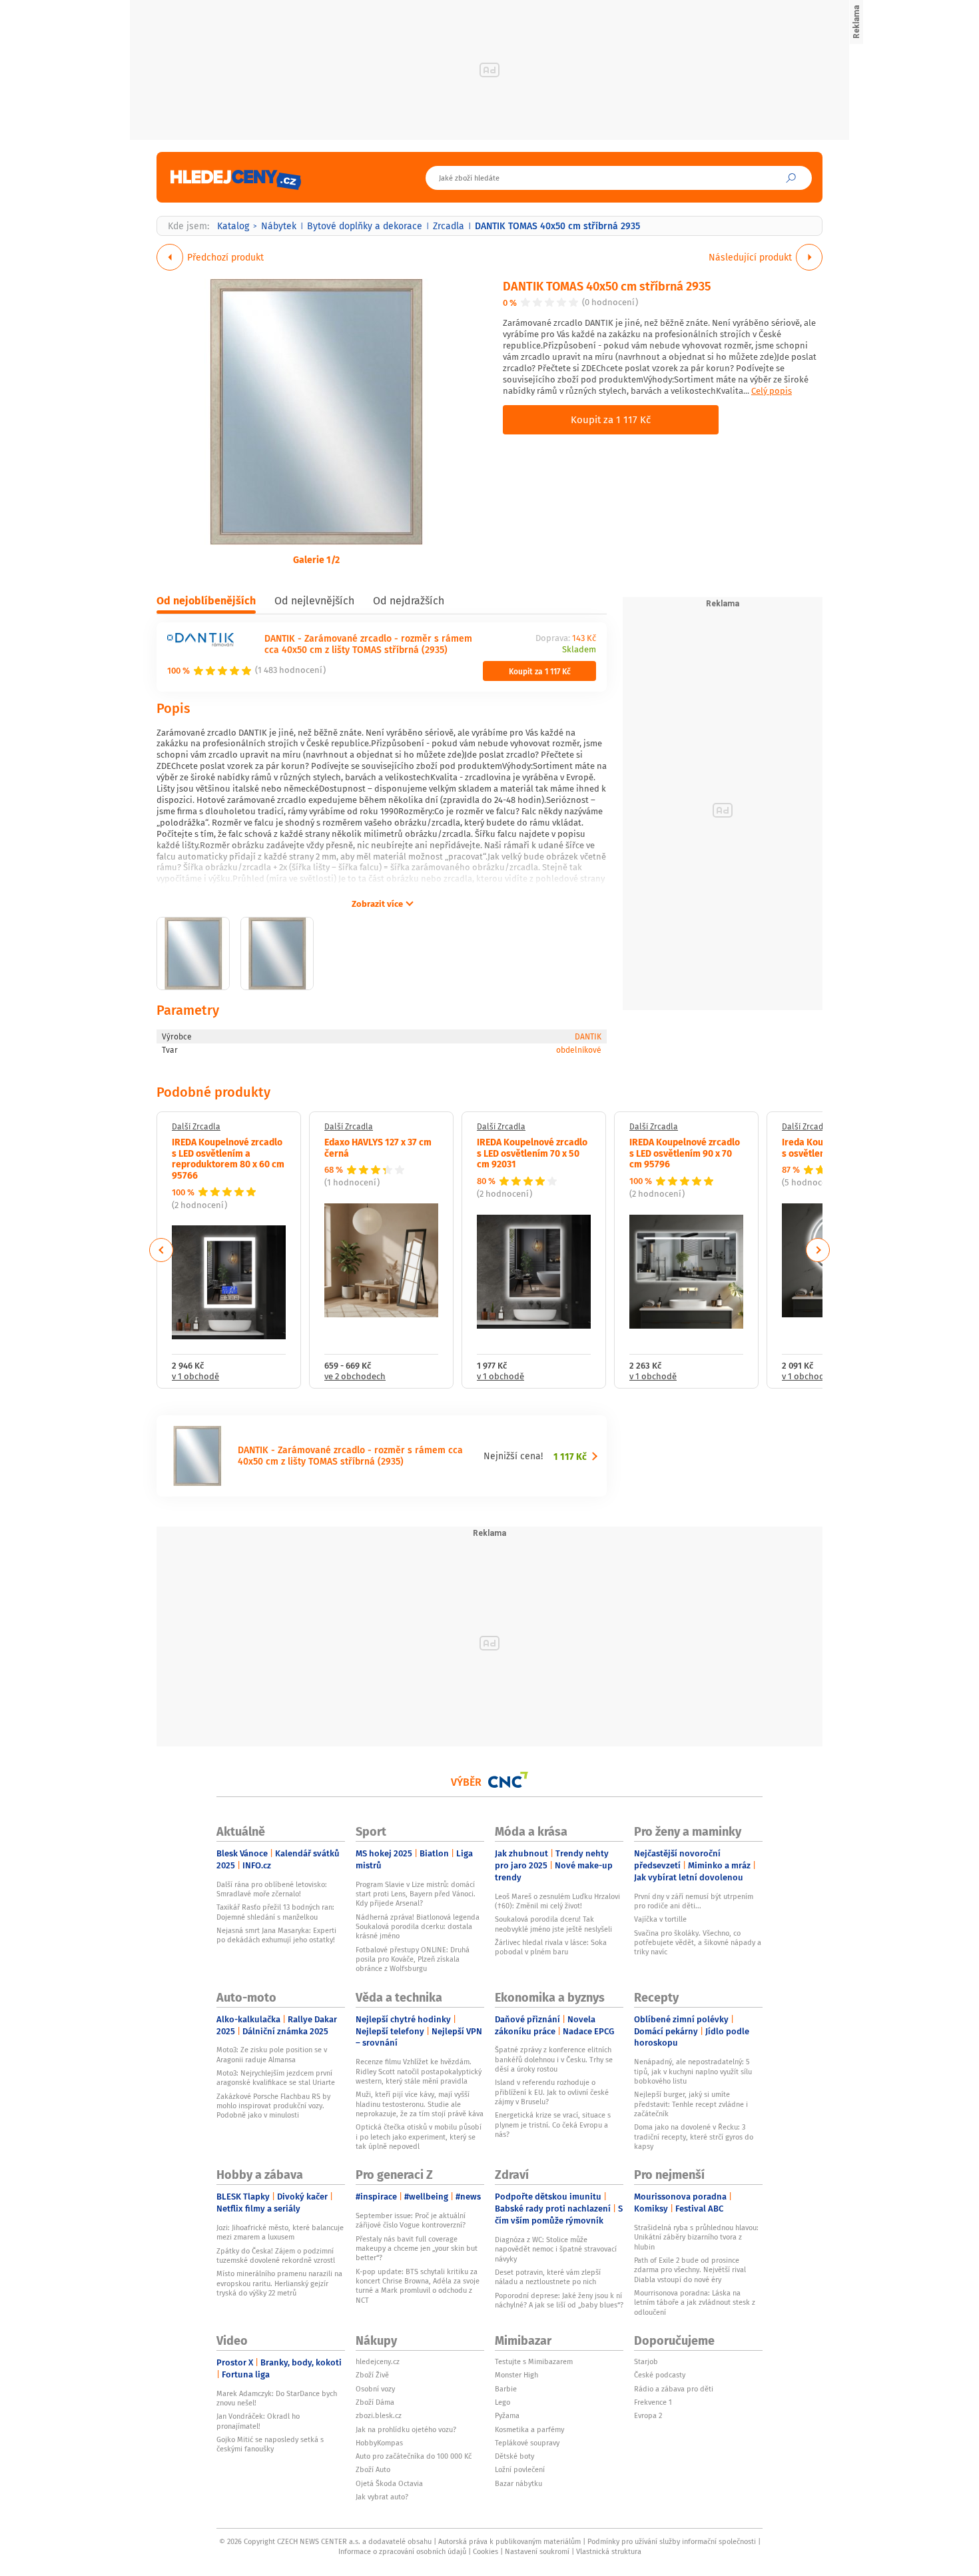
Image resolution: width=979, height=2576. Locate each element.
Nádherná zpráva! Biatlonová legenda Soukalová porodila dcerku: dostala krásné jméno (418, 1927)
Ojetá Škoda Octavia (389, 2483)
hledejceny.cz (378, 2361)
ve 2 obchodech (355, 1377)
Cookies (486, 2551)
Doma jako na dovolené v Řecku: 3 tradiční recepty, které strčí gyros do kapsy (694, 2137)
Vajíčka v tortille (660, 1919)
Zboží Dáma (375, 2402)
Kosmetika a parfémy (529, 2429)
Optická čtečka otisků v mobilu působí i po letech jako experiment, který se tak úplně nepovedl (419, 2137)
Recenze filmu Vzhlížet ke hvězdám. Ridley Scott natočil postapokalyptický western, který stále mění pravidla (419, 2071)
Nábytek (279, 226)
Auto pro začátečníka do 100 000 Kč (414, 2456)
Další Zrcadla (196, 1127)
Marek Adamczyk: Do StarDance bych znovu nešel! (277, 2398)
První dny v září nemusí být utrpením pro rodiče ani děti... (694, 1901)
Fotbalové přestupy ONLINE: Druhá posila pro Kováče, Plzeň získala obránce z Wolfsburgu (413, 1959)
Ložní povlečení (520, 2469)
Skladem (579, 650)
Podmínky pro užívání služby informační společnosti (672, 2541)
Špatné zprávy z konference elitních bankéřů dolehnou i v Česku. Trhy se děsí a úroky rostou (554, 2059)
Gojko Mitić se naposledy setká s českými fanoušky (270, 2444)
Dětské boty (514, 2456)
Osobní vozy (375, 2389)
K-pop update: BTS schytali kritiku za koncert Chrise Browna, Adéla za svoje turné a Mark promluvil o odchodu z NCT (418, 2286)
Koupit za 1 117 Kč (611, 419)
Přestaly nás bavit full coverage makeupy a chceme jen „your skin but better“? (417, 2249)
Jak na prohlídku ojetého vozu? (406, 2429)
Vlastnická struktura (609, 2551)
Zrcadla (449, 226)
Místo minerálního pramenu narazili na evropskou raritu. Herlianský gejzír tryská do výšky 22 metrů (279, 2283)
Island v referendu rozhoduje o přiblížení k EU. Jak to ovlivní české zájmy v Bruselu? (552, 2092)
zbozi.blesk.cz (379, 2415)
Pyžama (507, 2415)
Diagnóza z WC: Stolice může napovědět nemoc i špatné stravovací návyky (556, 2249)
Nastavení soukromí (537, 2551)
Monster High (516, 2375)
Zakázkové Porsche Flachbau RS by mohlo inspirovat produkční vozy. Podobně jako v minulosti (273, 2106)
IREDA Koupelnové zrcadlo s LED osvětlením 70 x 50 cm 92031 (532, 1153)
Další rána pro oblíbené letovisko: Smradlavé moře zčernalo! (272, 1889)
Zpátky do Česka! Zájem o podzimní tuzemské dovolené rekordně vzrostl (276, 2255)
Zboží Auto (373, 2469)
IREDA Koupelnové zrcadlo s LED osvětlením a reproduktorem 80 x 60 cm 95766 (228, 1158)
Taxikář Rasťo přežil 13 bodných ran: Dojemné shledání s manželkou (275, 1912)
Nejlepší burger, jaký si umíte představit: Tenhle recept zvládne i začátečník (691, 2104)
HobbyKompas (379, 2443)
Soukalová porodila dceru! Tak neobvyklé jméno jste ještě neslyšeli (553, 1924)
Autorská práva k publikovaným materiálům (509, 2541)
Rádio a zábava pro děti (674, 2389)
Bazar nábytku (518, 2483)
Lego (502, 2402)
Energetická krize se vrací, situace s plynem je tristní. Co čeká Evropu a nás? (553, 2125)
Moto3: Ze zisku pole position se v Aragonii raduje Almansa (272, 2054)
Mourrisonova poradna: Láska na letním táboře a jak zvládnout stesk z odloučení (695, 2302)
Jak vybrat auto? (382, 2497)
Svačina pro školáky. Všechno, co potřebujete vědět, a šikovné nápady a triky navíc (698, 1943)
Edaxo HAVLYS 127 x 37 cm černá (378, 1147)
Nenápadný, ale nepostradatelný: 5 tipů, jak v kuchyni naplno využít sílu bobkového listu (693, 2071)
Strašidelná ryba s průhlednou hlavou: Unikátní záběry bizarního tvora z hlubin (696, 2237)
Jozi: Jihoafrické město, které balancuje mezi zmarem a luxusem (280, 2232)
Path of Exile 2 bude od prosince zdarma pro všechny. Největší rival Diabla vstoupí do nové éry (690, 2270)
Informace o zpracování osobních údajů (402, 2551)
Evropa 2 (648, 2415)
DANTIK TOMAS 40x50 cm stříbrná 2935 (607, 286)
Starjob (646, 2361)
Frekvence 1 (653, 2402)
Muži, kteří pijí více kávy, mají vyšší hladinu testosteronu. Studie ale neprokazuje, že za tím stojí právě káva (420, 2104)
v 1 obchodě (195, 1377)
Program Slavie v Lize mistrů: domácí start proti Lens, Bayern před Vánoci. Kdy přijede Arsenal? (416, 1894)
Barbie (506, 2389)
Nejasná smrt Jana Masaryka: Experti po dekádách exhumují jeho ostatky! (276, 1935)
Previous (162, 1250)
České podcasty (660, 2375)
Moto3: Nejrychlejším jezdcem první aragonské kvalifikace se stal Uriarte (276, 2078)
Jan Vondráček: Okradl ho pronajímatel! (258, 2421)
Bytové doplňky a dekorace (365, 226)
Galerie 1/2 (316, 559)
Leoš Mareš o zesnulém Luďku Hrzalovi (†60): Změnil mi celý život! (557, 1901)
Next (818, 1250)
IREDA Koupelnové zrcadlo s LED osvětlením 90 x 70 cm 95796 (685, 1153)
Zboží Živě (372, 2375)
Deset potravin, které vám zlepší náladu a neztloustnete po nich (548, 2277)
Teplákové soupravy (527, 2443)
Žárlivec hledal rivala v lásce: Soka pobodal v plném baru (551, 1947)
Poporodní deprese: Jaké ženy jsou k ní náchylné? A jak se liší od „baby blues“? (559, 2300)
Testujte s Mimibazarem (534, 2361)
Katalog (233, 226)
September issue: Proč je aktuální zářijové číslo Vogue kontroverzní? (411, 2220)
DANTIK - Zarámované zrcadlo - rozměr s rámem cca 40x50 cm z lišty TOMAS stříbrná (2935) (368, 644)
